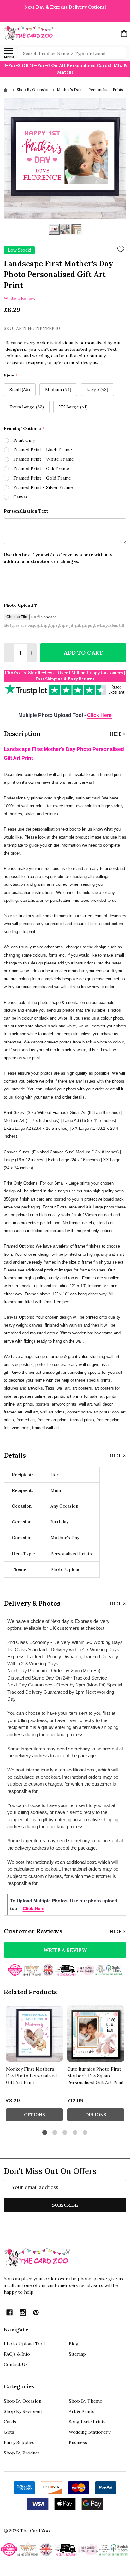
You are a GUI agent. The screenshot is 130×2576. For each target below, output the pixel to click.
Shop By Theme (86, 2401)
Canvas (21, 497)
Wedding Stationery (90, 2432)
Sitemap (77, 2354)
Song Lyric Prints (87, 2422)
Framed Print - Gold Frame (42, 478)
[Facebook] (9, 2312)
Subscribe (65, 2205)
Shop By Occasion (23, 2401)
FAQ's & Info (17, 2354)
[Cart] (124, 33)
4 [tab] (75, 2133)
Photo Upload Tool (24, 2344)
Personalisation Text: (27, 511)
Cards (10, 2422)
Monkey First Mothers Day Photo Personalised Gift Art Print (31, 2076)
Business (78, 2442)
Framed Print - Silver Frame (43, 487)
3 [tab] (65, 2133)
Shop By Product (22, 2453)
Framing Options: (24, 429)
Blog (74, 2344)
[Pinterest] (36, 2312)
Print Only (24, 440)
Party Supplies (19, 2442)
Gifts (9, 2432)
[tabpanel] (34, 2065)
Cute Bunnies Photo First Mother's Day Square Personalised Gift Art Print (96, 2076)
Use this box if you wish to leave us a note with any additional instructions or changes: (58, 558)
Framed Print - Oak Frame (41, 469)
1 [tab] (45, 2133)
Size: (11, 376)
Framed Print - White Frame (44, 459)
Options (35, 2115)
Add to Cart (83, 653)
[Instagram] (23, 2312)
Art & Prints (82, 2411)
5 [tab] (85, 2133)
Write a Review (20, 298)
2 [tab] (55, 2133)
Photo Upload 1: (21, 605)
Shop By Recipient (23, 2411)
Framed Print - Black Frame (43, 450)
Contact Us (16, 2364)
